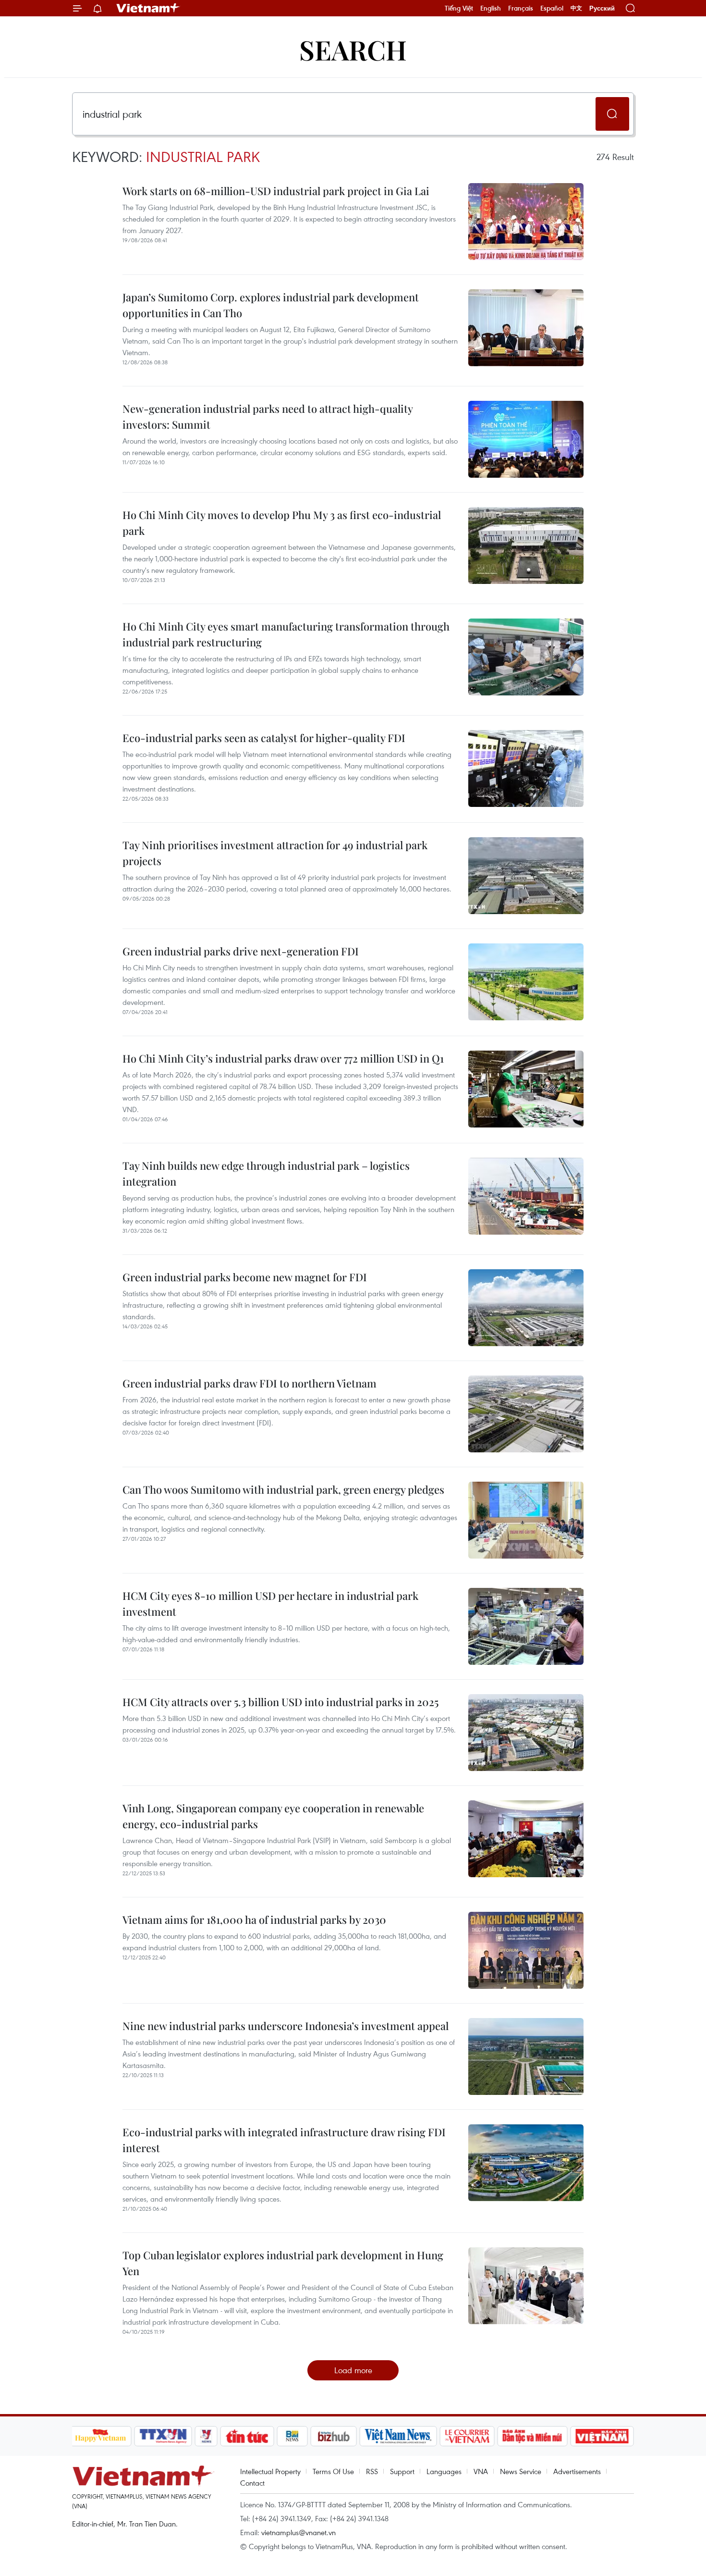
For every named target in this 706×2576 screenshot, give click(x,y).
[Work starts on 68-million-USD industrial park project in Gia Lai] (526, 222)
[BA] (602, 2436)
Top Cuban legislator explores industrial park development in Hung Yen (283, 2263)
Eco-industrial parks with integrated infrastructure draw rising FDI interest (284, 2140)
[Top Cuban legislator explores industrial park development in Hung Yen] (526, 2286)
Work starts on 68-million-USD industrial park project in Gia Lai (276, 191)
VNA (481, 2471)
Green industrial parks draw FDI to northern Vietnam (250, 1383)
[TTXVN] (163, 2436)
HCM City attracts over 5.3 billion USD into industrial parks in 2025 (280, 1702)
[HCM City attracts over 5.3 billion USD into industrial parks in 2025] (526, 1733)
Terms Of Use (333, 2471)
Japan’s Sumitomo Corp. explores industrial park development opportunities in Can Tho (271, 305)
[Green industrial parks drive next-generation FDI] (526, 982)
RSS (372, 2471)
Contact (252, 2483)
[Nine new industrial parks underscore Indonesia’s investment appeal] (526, 2056)
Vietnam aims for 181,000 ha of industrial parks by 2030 (254, 1920)
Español (552, 8)
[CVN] (467, 2436)
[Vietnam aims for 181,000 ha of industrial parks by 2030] (526, 1950)
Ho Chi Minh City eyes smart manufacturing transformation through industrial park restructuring (286, 634)
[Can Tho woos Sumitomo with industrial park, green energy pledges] (526, 1520)
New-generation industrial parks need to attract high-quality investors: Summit (268, 416)
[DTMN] (533, 2436)
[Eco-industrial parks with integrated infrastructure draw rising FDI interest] (526, 2163)
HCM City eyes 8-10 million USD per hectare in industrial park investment (270, 1604)
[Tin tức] (247, 2436)
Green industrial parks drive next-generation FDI (241, 951)
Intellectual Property (270, 2471)
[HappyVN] (101, 2436)
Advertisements (577, 2471)
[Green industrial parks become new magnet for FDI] (526, 1308)
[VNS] (398, 2436)
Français (521, 8)
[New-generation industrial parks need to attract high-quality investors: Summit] (526, 439)
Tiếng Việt (459, 8)
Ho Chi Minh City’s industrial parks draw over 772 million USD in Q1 (283, 1058)
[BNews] (292, 2436)
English (491, 8)
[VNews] (206, 2436)
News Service (521, 2471)
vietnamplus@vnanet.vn (298, 2532)
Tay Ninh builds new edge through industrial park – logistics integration (266, 1173)
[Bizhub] (334, 2436)
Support (402, 2471)
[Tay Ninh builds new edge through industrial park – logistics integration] (526, 1196)
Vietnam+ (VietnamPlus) (148, 8)
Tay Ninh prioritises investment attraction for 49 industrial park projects (275, 853)
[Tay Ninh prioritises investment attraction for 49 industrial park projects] (526, 876)
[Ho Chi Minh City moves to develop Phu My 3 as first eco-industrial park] (526, 545)
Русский (602, 8)
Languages (444, 2471)
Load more (353, 2370)
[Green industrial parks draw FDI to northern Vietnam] (526, 1414)
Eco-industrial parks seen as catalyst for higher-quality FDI (264, 738)
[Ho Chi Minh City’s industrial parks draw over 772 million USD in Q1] (526, 1089)
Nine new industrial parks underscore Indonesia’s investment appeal (286, 2026)
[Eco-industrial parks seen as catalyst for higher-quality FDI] (526, 768)
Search (353, 49)
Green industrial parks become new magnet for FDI (245, 1277)
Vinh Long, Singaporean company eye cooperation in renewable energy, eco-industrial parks (273, 1816)
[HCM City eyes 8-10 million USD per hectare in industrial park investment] (526, 1626)
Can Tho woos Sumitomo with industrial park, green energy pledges (283, 1489)
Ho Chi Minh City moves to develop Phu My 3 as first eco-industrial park (282, 523)
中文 (576, 8)
